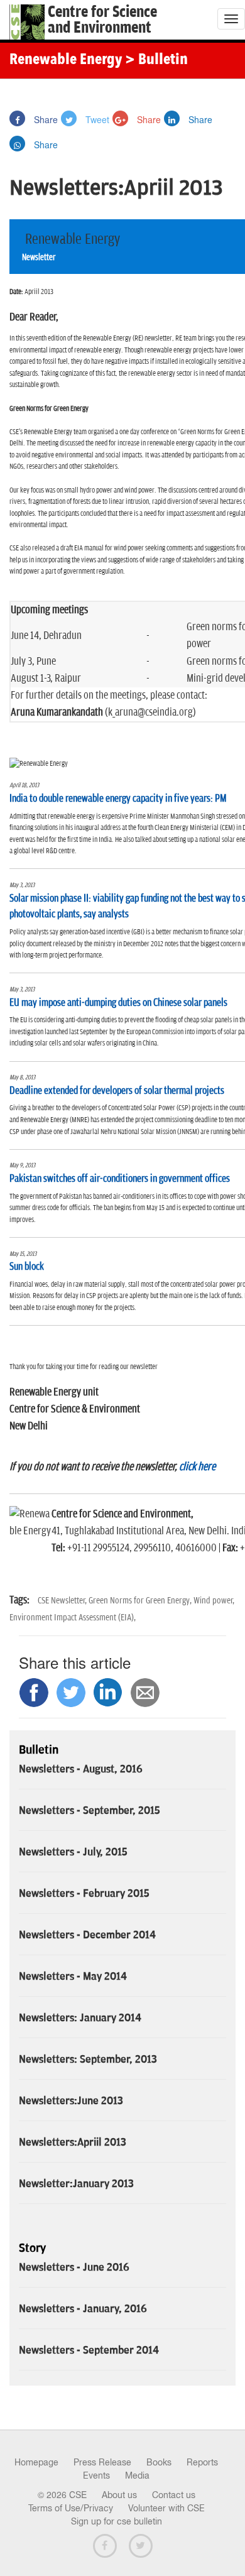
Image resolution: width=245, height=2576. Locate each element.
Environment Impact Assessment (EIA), (73, 1618)
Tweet (96, 119)
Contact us (174, 2495)
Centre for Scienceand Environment (102, 20)
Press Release (102, 2462)
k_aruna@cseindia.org (150, 712)
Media (137, 2475)
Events (96, 2475)
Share (45, 119)
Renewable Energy (66, 60)
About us (119, 2495)
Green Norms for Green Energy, (141, 1601)
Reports (202, 2462)
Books (159, 2462)
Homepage (36, 2462)
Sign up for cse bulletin (117, 2521)
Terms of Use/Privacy (71, 2508)
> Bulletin (156, 60)
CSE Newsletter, (63, 1601)
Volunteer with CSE (166, 2508)
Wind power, (214, 1601)
